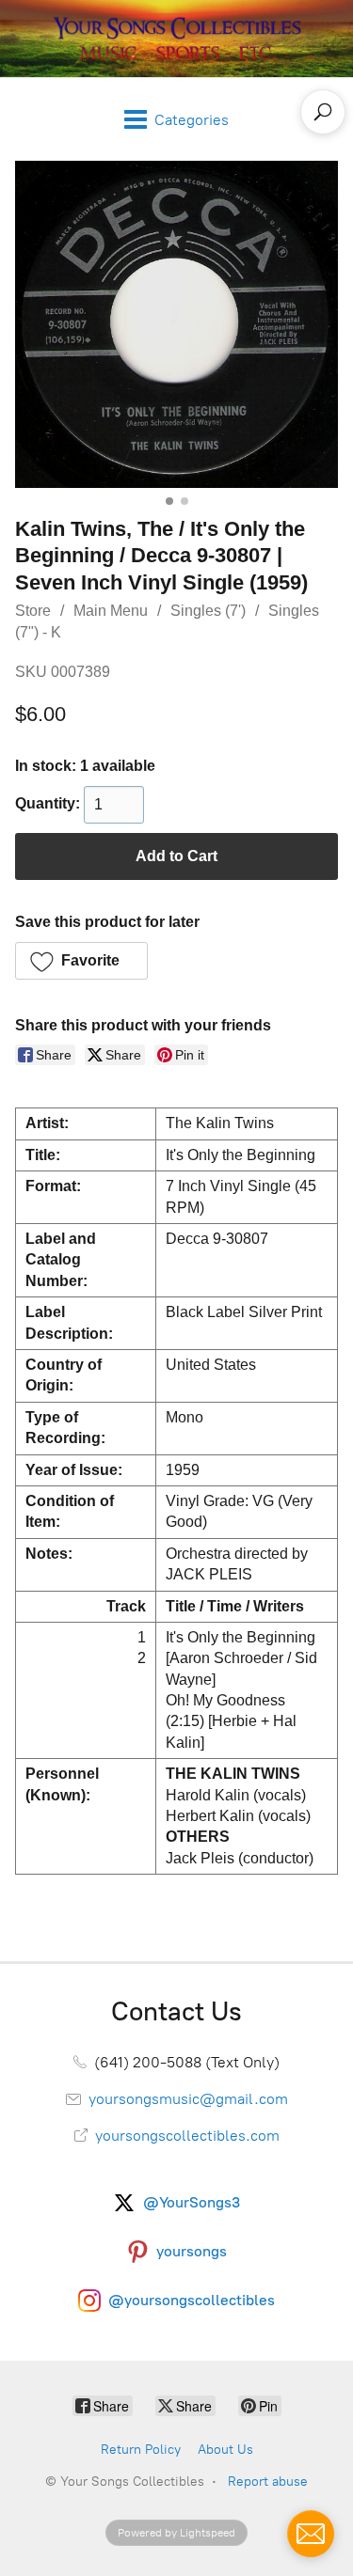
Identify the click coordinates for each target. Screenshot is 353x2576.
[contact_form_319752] (311, 2534)
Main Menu (111, 611)
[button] (81, 961)
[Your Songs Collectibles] (177, 39)
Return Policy (141, 2450)
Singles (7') (208, 611)
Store (33, 611)
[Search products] (323, 112)
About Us (225, 2450)
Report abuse (268, 2482)
